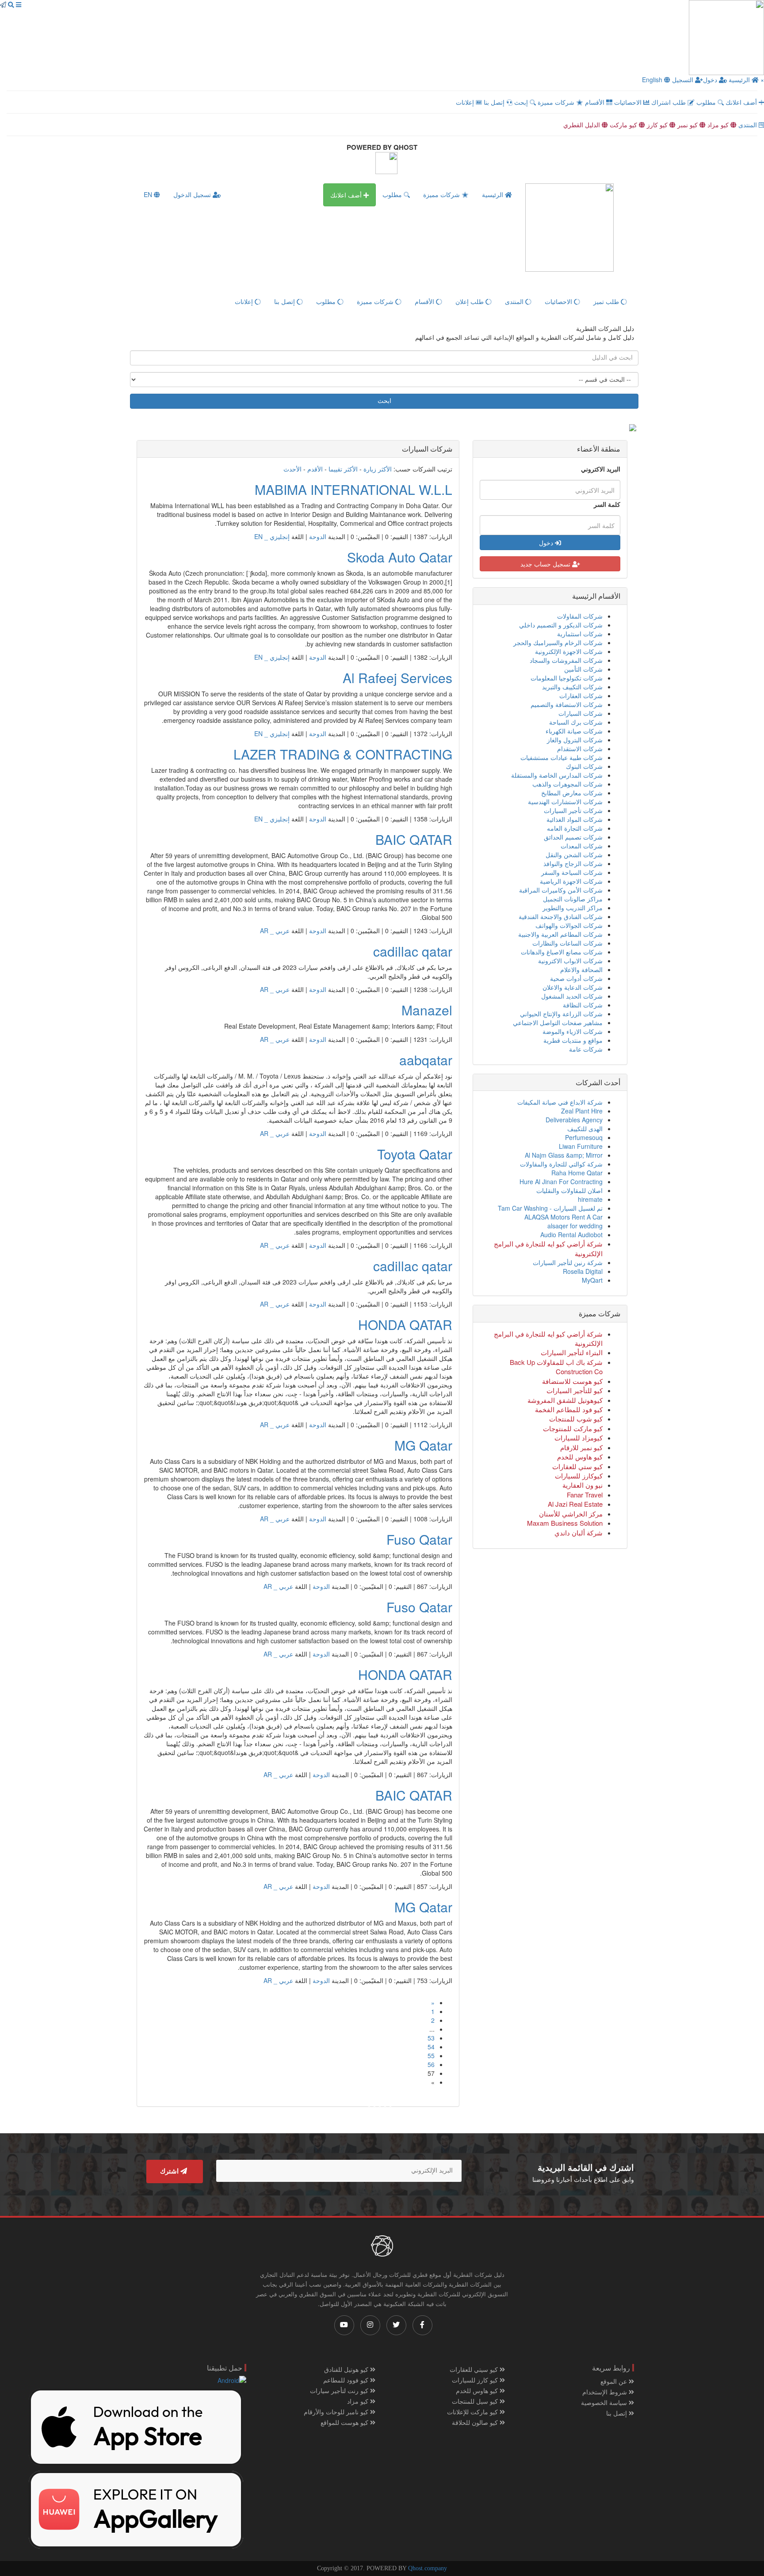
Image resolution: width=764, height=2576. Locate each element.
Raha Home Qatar (577, 1173)
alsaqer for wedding (575, 1226)
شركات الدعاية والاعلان (573, 987)
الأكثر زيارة (378, 469)
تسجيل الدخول (193, 194)
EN (149, 194)
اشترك (170, 2171)
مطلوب (707, 102)
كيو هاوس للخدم (478, 2390)
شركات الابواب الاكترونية (570, 961)
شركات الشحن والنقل (574, 855)
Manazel (427, 1010)
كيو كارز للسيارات (476, 2380)
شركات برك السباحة (576, 722)
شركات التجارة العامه (575, 828)
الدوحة (318, 536)
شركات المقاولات (580, 616)
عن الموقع (615, 2381)
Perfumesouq (584, 1137)
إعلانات (466, 102)
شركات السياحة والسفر (572, 872)
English (653, 80)
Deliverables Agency (574, 1120)
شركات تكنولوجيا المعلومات (567, 678)
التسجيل (684, 80)
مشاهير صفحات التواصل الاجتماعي (558, 1022)
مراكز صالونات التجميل (573, 899)
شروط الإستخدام (605, 2392)
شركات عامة (586, 1049)
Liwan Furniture (581, 1146)
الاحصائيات (629, 102)
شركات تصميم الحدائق (573, 837)
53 (431, 2038)
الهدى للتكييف (585, 1128)
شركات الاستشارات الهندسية (565, 802)
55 (431, 2055)
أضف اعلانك (742, 102)
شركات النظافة (583, 1005)
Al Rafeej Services (397, 678)
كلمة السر (607, 504)
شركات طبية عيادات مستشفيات (562, 757)
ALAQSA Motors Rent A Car (563, 1217)
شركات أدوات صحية (576, 978)
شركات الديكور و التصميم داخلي (561, 625)
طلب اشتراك (669, 102)
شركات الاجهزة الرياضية (571, 881)
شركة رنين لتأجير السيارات (568, 1262)
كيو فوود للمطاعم (347, 2380)
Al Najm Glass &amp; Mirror (564, 1155)
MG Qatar (423, 1445)
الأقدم (315, 469)
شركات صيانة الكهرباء (574, 731)
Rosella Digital (583, 1271)
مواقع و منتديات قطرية (573, 1040)
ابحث (384, 401)
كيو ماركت (624, 125)
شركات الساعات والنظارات (567, 943)
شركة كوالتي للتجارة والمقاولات (561, 1164)
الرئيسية (739, 80)
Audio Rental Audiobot (571, 1235)
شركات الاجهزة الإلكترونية (569, 651)
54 (431, 2047)
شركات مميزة (557, 102)
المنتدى (749, 125)
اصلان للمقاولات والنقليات (569, 1190)
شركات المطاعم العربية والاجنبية (560, 934)
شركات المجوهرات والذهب (567, 784)
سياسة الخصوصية (605, 2402)
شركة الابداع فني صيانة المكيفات (560, 1102)
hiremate (590, 1199)
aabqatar (426, 1060)
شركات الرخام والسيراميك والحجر (558, 642)
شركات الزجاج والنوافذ (573, 863)
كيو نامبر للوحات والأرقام (337, 2412)
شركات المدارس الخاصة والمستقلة (557, 775)
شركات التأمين (583, 669)
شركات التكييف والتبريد (572, 687)
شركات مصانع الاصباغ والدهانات (562, 952)
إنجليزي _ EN (272, 536)
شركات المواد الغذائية (575, 819)
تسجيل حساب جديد (546, 564)
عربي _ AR (275, 931)
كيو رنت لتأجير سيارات (340, 2390)
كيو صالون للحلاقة (476, 2422)
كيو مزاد (719, 125)
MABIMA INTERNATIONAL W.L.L (353, 489)
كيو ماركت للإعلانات (473, 2412)
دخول (711, 80)
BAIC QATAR (414, 839)
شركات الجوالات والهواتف (569, 925)
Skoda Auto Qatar (400, 557)
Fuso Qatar (419, 1539)
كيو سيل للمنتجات (476, 2401)
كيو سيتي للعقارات (475, 2369)
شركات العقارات (581, 695)
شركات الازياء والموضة (573, 1031)
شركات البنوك (584, 766)
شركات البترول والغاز (575, 740)
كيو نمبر (688, 125)
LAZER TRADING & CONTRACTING (343, 754)
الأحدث (292, 469)
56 (431, 2064)
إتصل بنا (495, 102)
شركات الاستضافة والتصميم (567, 704)
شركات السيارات (581, 713)
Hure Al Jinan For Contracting (561, 1182)
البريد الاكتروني (601, 469)
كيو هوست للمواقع (345, 2422)
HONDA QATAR (405, 1324)
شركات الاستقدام (580, 748)
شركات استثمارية (580, 634)
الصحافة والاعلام (581, 969)
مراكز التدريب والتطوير (573, 908)
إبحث (522, 102)
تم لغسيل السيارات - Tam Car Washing (550, 1208)
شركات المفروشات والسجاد (566, 660)
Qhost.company (428, 2568)
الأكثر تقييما (343, 469)
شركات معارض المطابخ (572, 793)
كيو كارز (658, 125)
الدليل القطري (583, 125)
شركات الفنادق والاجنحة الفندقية (561, 916)
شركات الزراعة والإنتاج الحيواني (561, 1014)
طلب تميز (607, 301)
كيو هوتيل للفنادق (347, 2369)
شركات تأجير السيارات (573, 810)
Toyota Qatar (415, 1154)
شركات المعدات (582, 846)
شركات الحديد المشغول (572, 996)
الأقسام (596, 102)
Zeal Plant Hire (582, 1111)
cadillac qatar (413, 951)
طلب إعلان (470, 301)
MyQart (592, 1280)
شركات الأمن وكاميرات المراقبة (561, 890)
